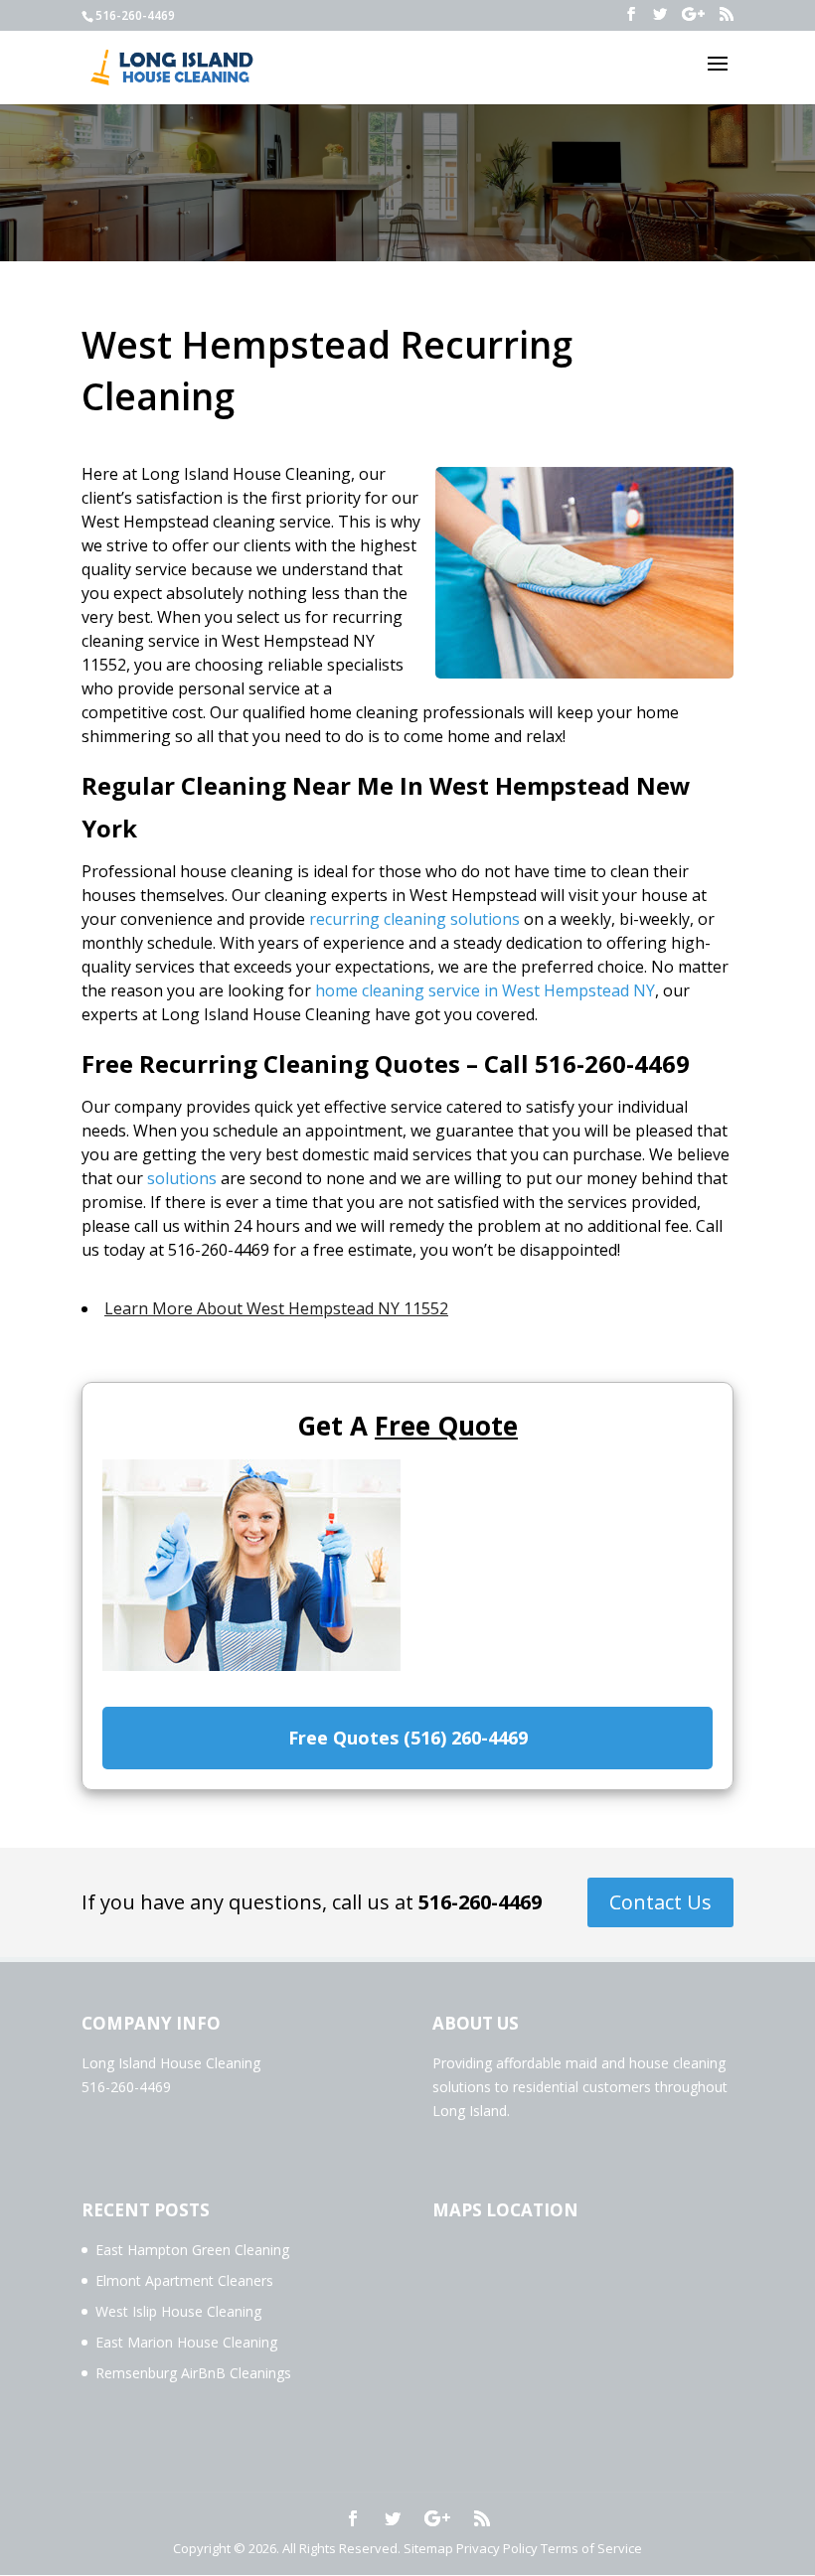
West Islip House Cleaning (178, 2311)
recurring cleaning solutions (414, 919)
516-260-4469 (480, 1902)
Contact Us (660, 1902)
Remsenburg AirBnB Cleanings (193, 2373)
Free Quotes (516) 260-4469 (408, 1738)
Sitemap (428, 2548)
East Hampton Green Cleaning (192, 2250)
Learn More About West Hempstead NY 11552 (276, 1308)
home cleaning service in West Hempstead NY (485, 990)
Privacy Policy (497, 2548)
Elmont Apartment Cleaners (184, 2280)
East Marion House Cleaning (186, 2342)
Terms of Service (591, 2548)
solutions (182, 1178)
